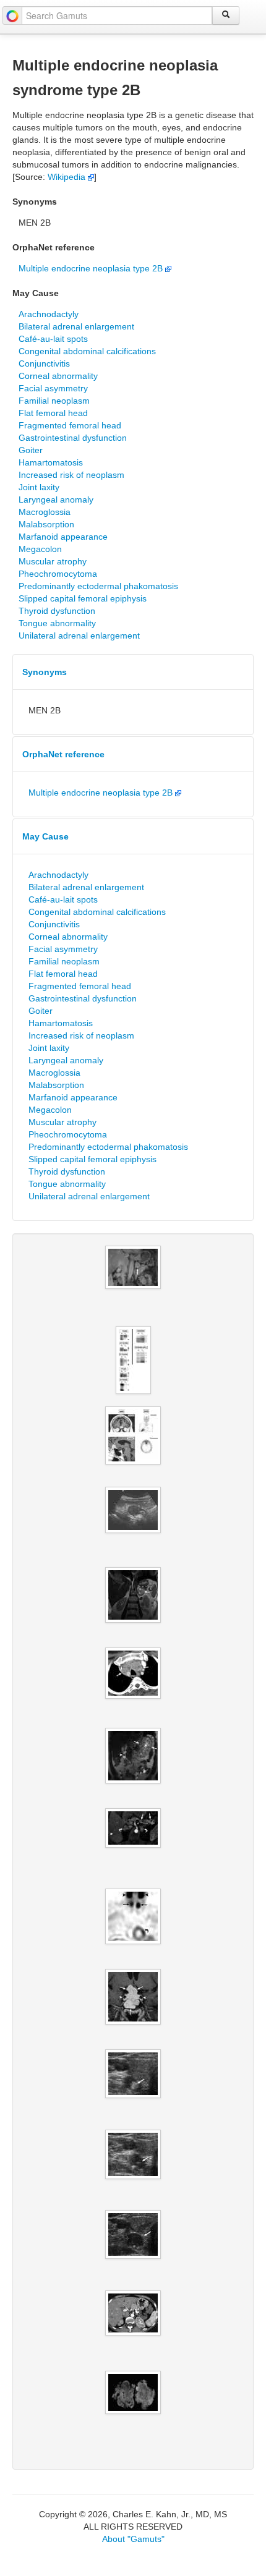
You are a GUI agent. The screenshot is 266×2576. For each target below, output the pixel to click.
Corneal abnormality (58, 376)
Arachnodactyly (49, 314)
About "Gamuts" (133, 2539)
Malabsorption (46, 524)
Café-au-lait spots (53, 339)
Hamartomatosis (51, 462)
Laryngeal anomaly (56, 499)
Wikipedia (68, 177)
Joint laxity (39, 487)
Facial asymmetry (53, 388)
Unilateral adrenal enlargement (79, 635)
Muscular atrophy (53, 561)
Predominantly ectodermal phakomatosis (98, 586)
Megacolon (40, 549)
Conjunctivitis (44, 363)
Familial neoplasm (54, 401)
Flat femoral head (53, 413)
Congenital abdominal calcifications (87, 351)
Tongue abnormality (57, 623)
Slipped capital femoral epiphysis (83, 598)
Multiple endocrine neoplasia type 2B (92, 268)
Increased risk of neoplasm (71, 475)
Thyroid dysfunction (57, 611)
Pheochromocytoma (58, 574)
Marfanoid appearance (63, 537)
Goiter (31, 450)
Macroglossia (45, 512)
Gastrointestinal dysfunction (73, 438)
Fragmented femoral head (70, 425)
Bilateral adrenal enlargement (76, 326)
